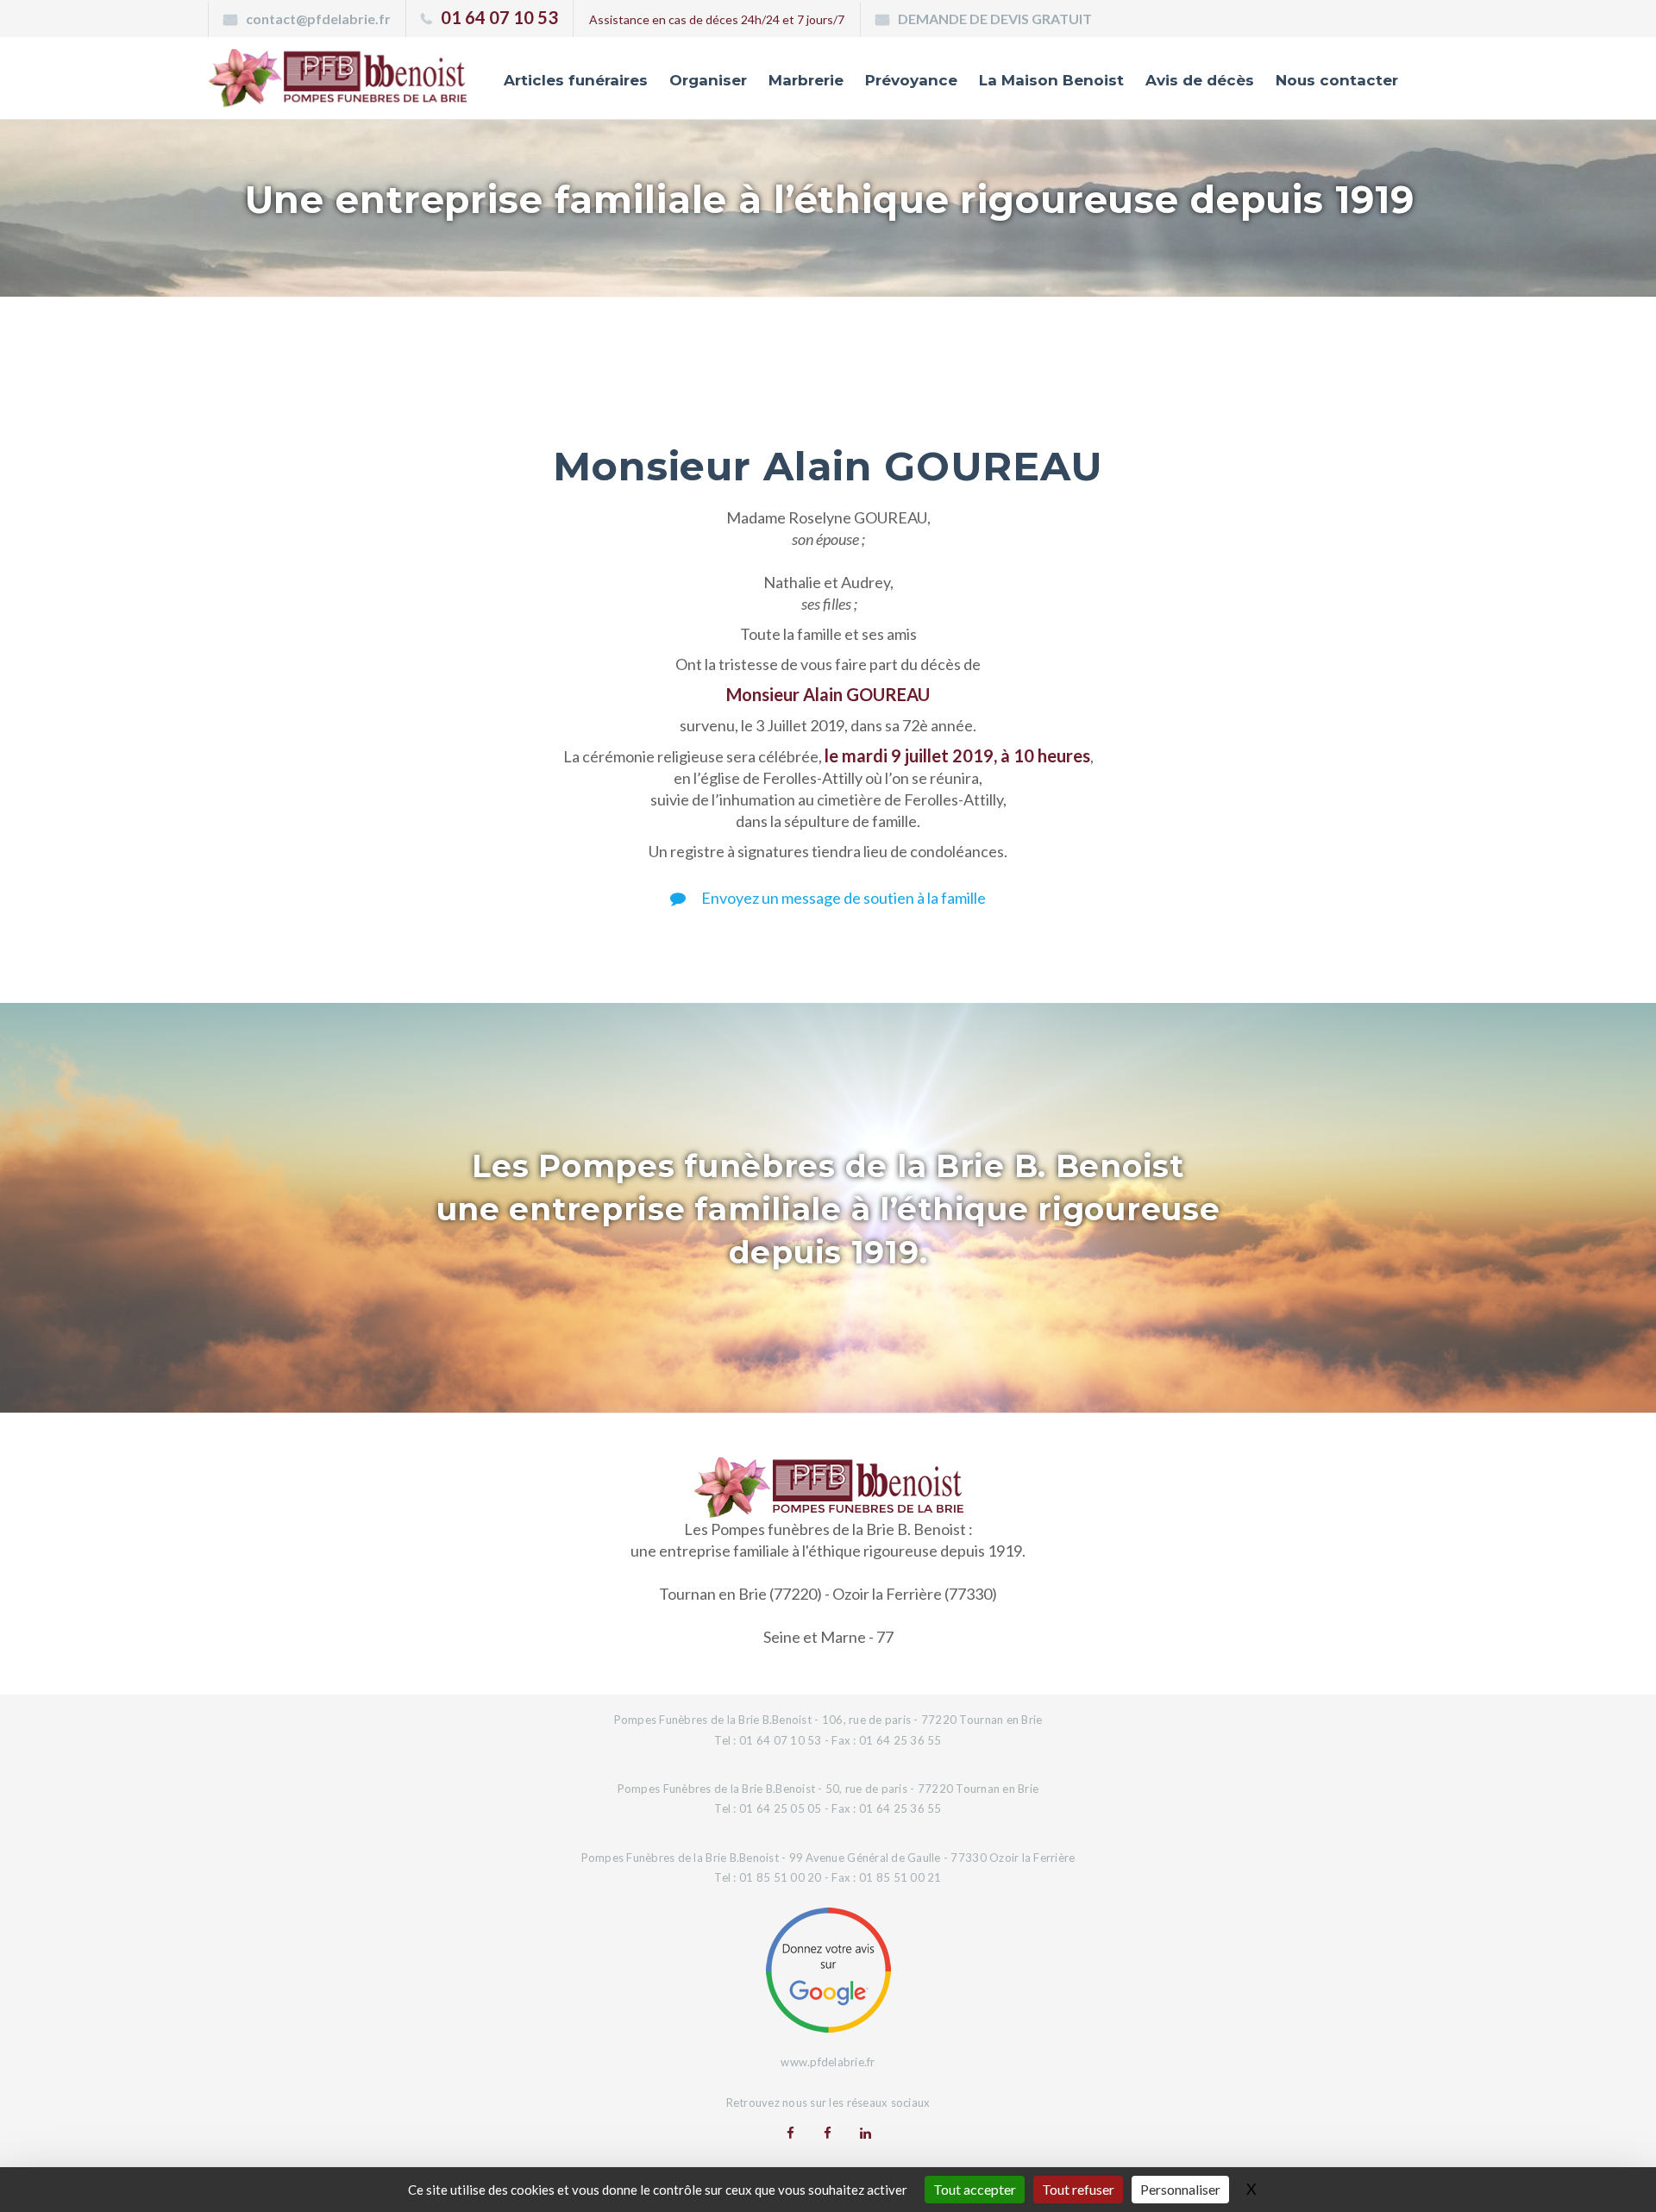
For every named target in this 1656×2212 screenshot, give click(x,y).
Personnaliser (1180, 2189)
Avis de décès (1200, 80)
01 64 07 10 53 (499, 17)
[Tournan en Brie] (790, 2133)
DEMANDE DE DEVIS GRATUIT (995, 19)
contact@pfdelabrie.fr (318, 19)
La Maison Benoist (1051, 80)
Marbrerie (806, 80)
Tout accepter (975, 2189)
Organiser (708, 80)
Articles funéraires (576, 80)
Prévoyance (911, 80)
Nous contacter (1337, 80)
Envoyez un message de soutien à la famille (842, 898)
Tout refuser (1078, 2189)
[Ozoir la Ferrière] (828, 2133)
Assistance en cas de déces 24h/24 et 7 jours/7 (717, 19)
